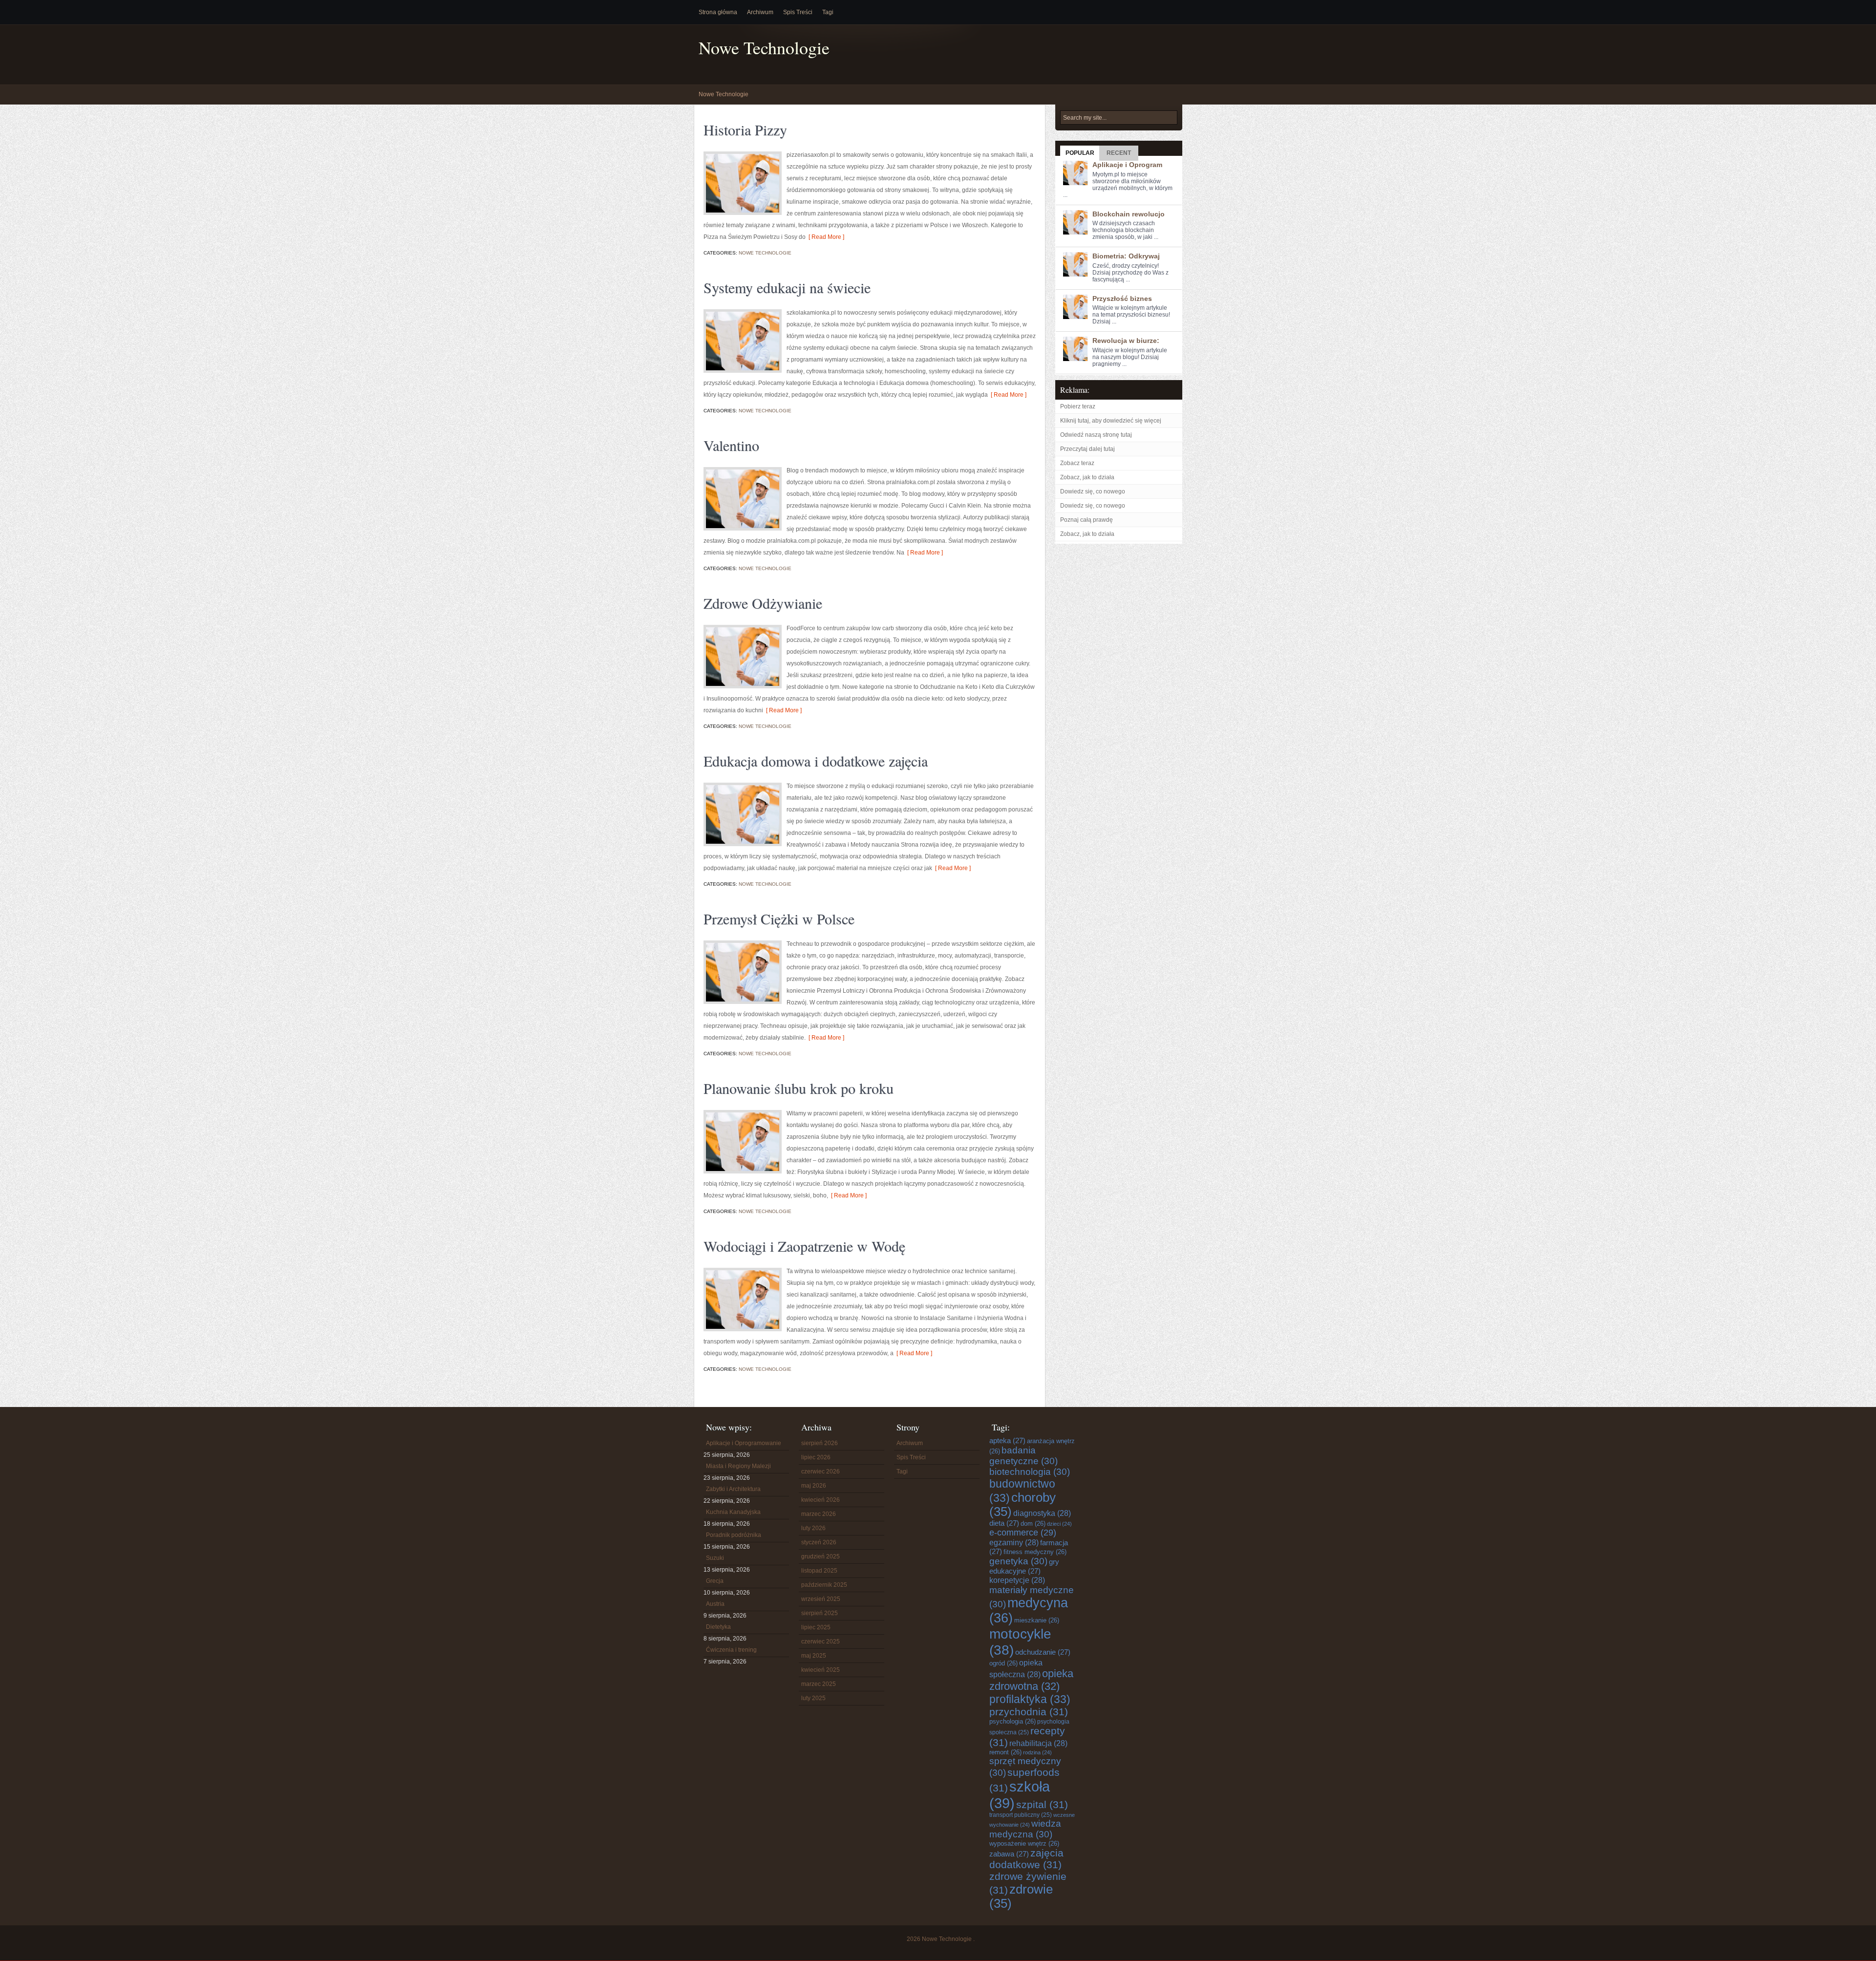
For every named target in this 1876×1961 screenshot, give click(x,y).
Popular (1080, 153)
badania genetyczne (1023, 1456)
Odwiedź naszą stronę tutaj (1096, 435)
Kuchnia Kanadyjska (733, 1512)
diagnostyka (1042, 1513)
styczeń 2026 (819, 1542)
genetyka (1018, 1561)
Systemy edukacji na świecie (787, 287)
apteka (1007, 1440)
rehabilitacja (1038, 1743)
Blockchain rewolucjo (1129, 214)
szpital (1042, 1804)
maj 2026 (814, 1486)
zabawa (1009, 1854)
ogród (1003, 1663)
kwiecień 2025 (821, 1670)
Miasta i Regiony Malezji (738, 1466)
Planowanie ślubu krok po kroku (799, 1088)
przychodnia (1029, 1712)
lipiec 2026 (816, 1457)
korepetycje (1017, 1580)
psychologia (1013, 1721)
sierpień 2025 (820, 1613)
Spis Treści (798, 12)
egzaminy (1014, 1542)
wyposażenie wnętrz (1024, 1844)
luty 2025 (813, 1698)
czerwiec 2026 (821, 1471)
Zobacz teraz (1077, 463)
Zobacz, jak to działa (1087, 477)
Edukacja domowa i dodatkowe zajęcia (816, 761)
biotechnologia (1030, 1472)
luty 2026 (813, 1528)
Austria (715, 1604)
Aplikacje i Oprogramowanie (744, 1443)
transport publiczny (1021, 1815)
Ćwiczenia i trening (731, 1650)
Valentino (731, 445)
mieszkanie (1037, 1620)
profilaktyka (1030, 1699)
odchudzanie (1043, 1652)
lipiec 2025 (816, 1627)
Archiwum (760, 12)
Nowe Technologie (764, 48)
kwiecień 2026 (821, 1500)
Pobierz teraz (1078, 406)
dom (1033, 1524)
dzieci (1059, 1524)
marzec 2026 (819, 1514)
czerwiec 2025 (821, 1641)
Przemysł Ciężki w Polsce (779, 918)
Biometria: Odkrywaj (1126, 256)
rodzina (1037, 1752)
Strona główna (718, 12)
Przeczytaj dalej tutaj (1087, 449)
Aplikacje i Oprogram (1127, 165)
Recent (1119, 153)
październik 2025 (824, 1585)
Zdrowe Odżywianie (763, 603)
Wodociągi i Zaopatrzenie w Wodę (804, 1246)
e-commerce (1023, 1533)
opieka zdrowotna (1031, 1680)
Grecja (715, 1581)
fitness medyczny (1035, 1552)
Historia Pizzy (745, 129)
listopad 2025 (819, 1571)
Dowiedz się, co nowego (1093, 491)
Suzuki (715, 1558)
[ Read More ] (825, 237)
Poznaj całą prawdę (1087, 520)
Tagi (828, 12)
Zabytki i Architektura (733, 1489)
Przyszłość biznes (1122, 298)
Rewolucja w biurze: (1126, 341)
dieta (1004, 1523)
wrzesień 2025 (821, 1599)
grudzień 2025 (821, 1556)
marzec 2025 (819, 1684)
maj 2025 (814, 1656)
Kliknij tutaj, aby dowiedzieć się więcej (1111, 421)
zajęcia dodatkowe (1026, 1859)
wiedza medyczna (1025, 1829)
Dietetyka (718, 1627)
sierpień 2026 (820, 1443)
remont (1005, 1752)
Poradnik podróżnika (734, 1535)
